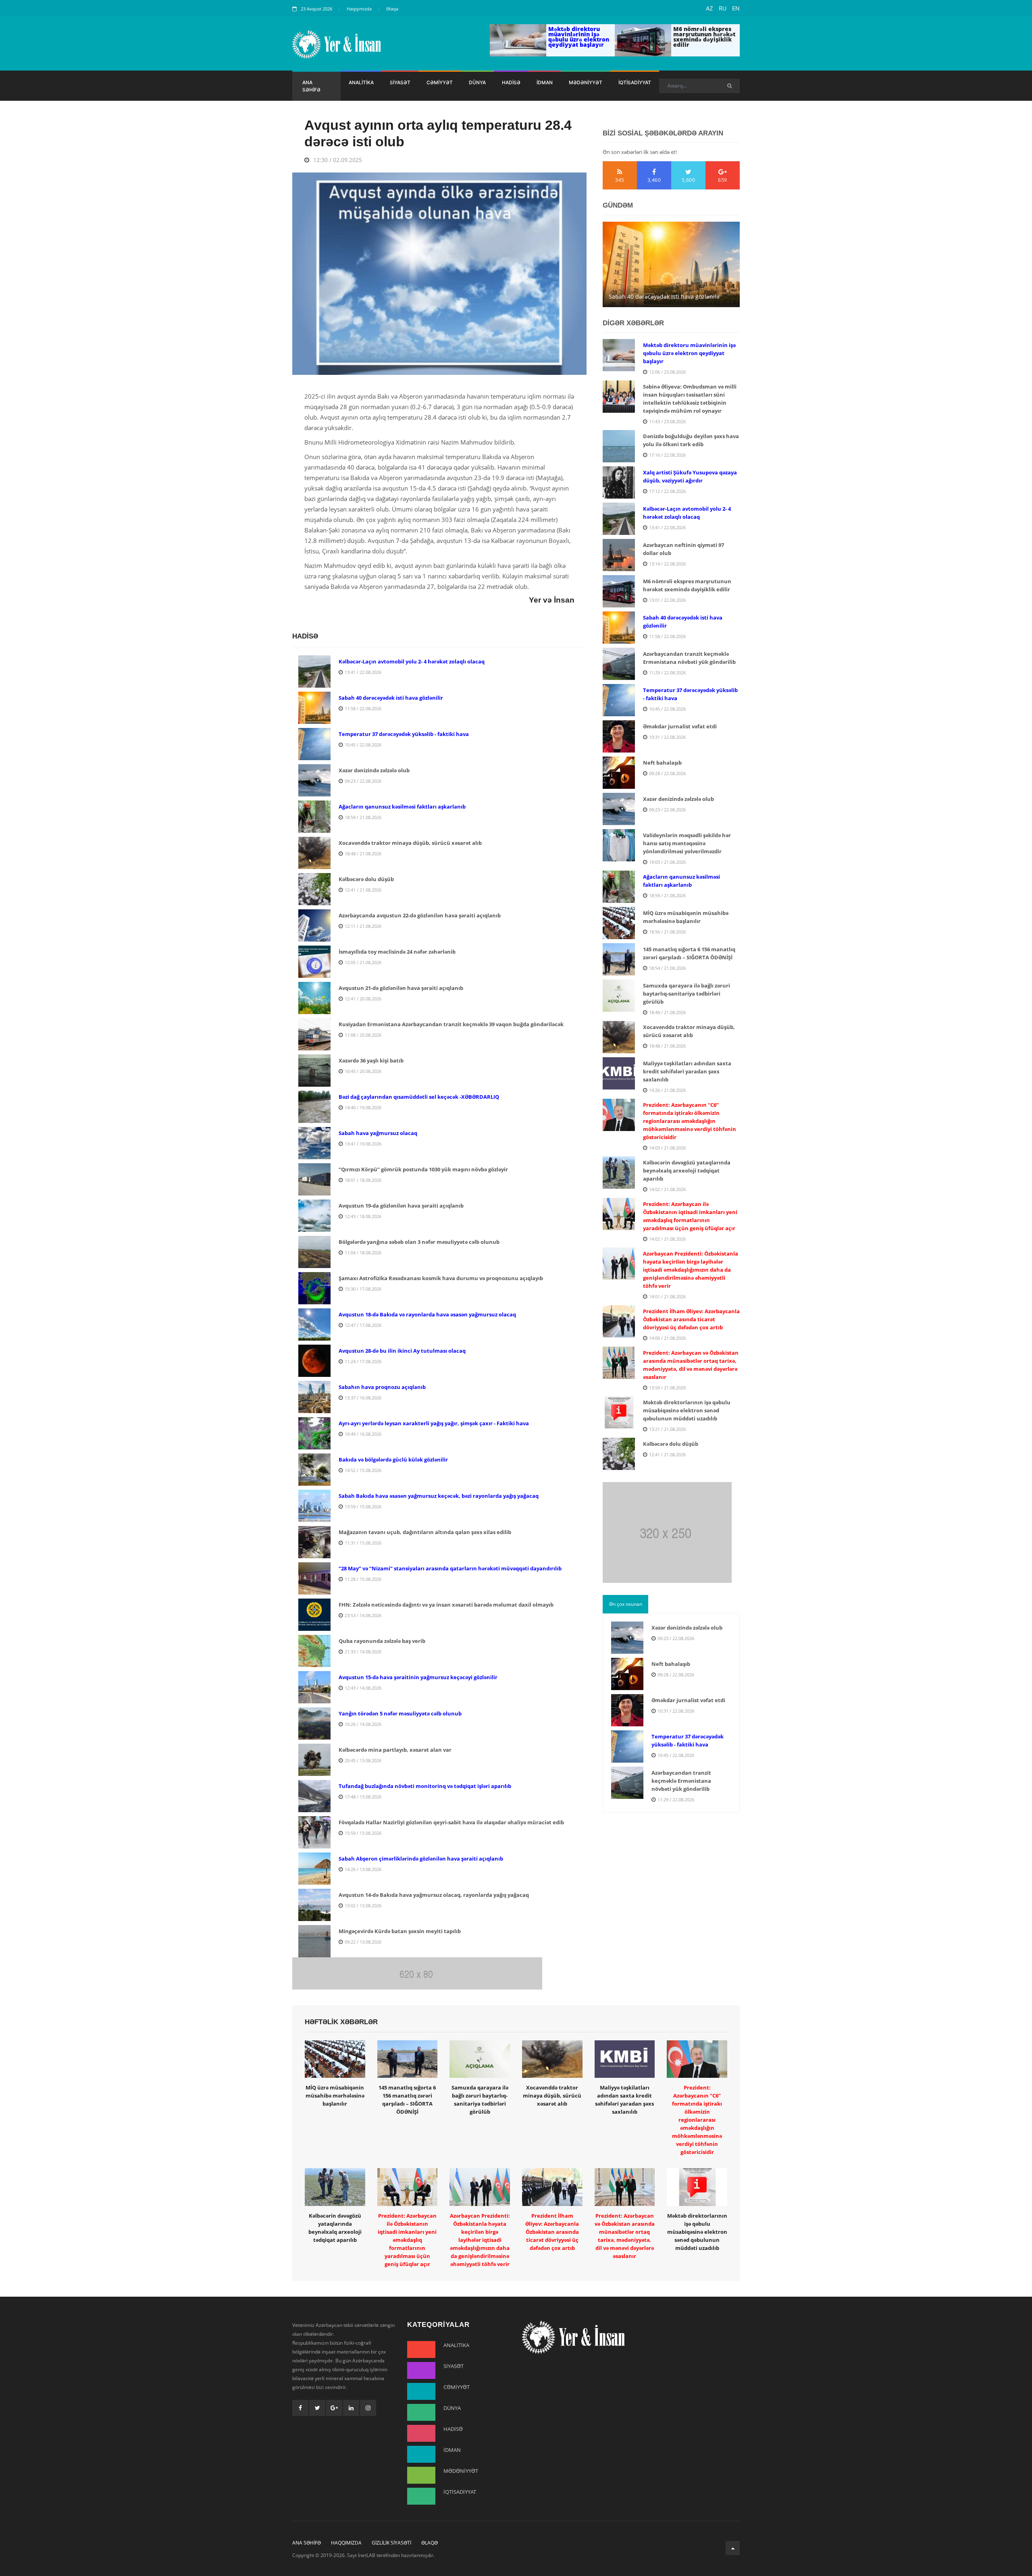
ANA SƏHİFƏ (311, 86)
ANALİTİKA (361, 82)
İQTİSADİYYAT (635, 82)
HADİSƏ (511, 82)
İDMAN (545, 82)
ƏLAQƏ (430, 2543)
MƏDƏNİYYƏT (586, 82)
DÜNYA (477, 82)
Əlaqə (392, 9)
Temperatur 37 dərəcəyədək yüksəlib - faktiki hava (669, 291)
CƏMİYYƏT (440, 82)
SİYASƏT (400, 82)
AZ (709, 8)
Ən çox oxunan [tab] (626, 1604)
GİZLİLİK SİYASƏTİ (391, 2543)
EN (736, 8)
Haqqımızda (359, 9)
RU (723, 8)
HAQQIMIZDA (346, 2543)
